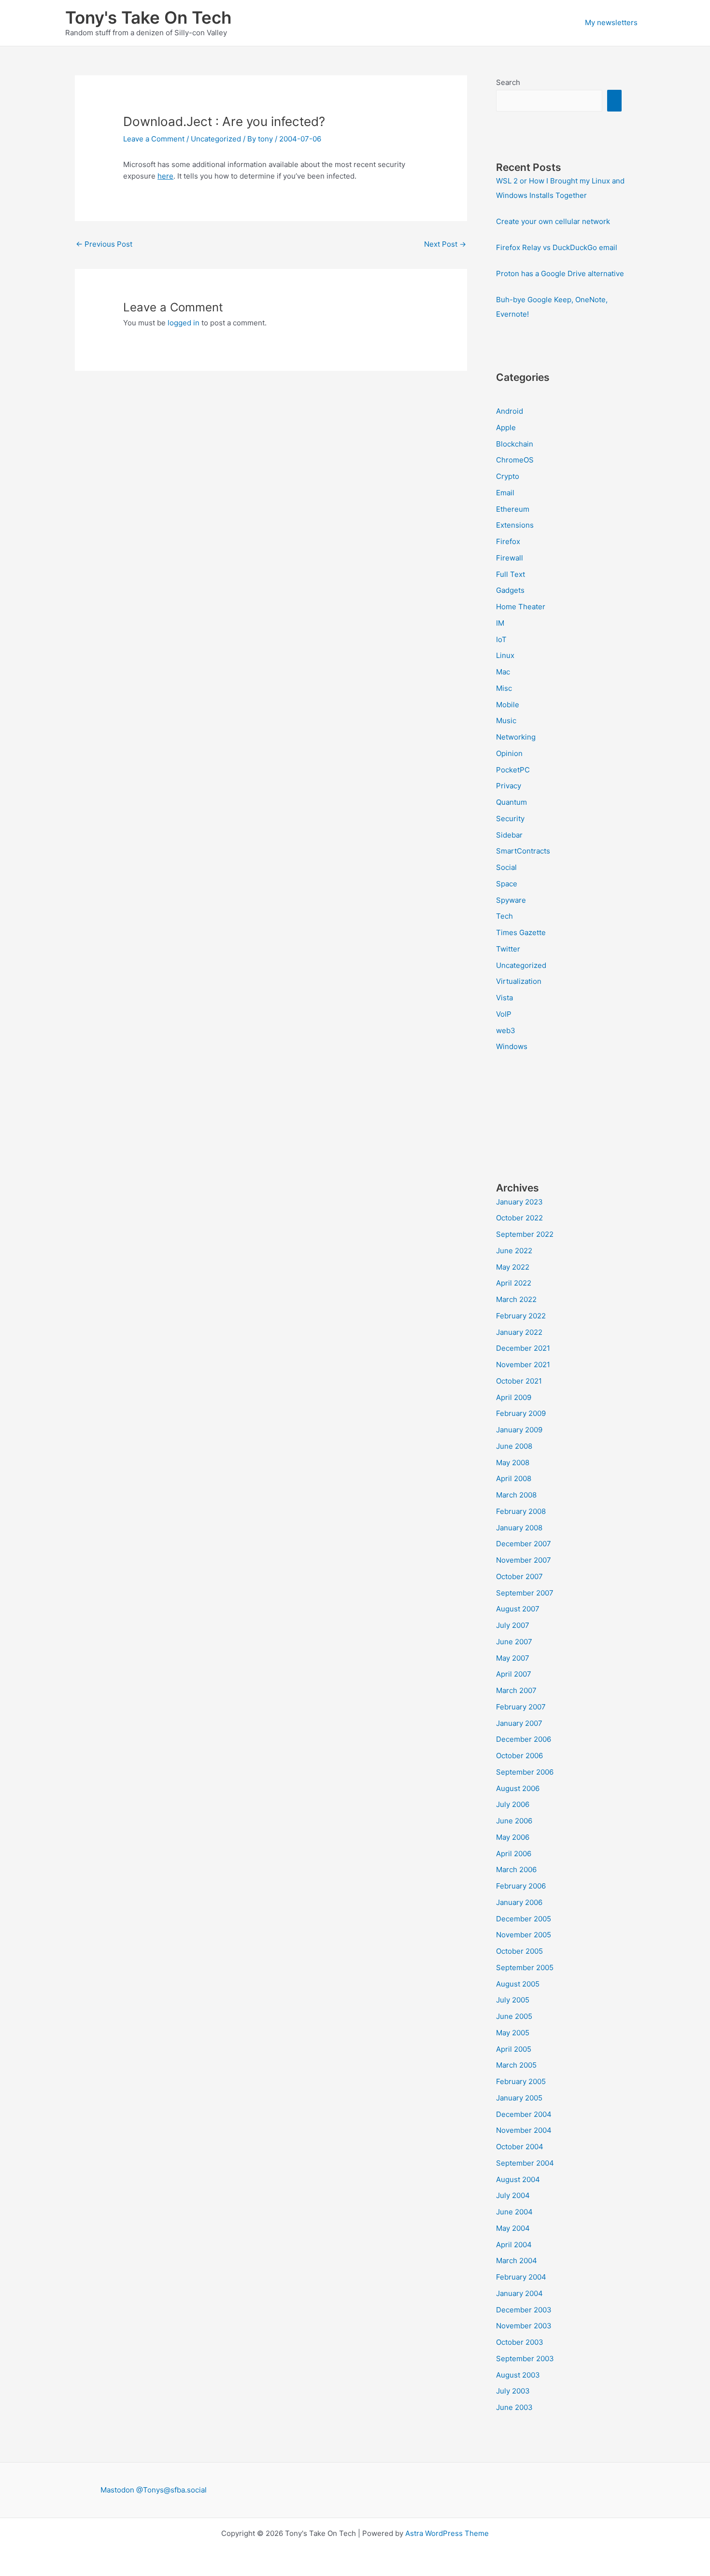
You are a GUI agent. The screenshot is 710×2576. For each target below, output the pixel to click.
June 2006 (514, 1821)
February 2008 (521, 1511)
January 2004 (519, 2293)
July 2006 (513, 1804)
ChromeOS (515, 460)
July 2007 (513, 1625)
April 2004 (514, 2245)
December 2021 (523, 1348)
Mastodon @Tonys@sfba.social (154, 2490)
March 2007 (516, 1690)
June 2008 (514, 1446)
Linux (505, 655)
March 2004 (517, 2261)
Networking (516, 737)
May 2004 (513, 2228)
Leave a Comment (154, 139)
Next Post (445, 244)
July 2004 (513, 2195)
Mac (503, 672)
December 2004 (524, 2114)
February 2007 (521, 1707)
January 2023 (519, 1202)
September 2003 (525, 2359)
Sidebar (509, 835)
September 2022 (525, 1234)
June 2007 (514, 1642)
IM (500, 623)
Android (510, 411)
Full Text (511, 574)
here (165, 176)
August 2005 (518, 1984)
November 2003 (524, 2326)
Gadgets (510, 590)
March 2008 (516, 1495)
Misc (504, 688)
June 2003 (514, 2407)
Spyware (511, 900)
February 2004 (521, 2277)
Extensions (515, 525)
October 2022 (519, 1218)
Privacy (509, 786)
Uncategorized (216, 139)
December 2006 (524, 1739)
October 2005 (519, 1951)
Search (508, 82)
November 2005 (524, 1935)
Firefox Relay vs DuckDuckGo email (557, 247)
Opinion (509, 753)
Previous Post (104, 244)
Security (510, 819)
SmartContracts (523, 851)
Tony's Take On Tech (148, 17)
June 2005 (514, 2016)
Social (506, 867)
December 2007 (524, 1544)
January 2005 (519, 2098)
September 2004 (525, 2163)
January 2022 (519, 1332)
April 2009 (514, 1397)
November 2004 (524, 2130)
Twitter (508, 949)
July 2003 (513, 2391)
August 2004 (518, 2179)
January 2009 (519, 1430)
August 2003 (518, 2375)
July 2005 (513, 2000)
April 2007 (514, 1674)
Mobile (508, 705)
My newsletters (611, 22)
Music (506, 721)
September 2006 (525, 1772)
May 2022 (513, 1267)
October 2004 (520, 2147)
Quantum (511, 802)
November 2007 (524, 1560)
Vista (504, 998)
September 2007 (525, 1593)
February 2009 (521, 1413)
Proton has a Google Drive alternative (560, 273)
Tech (504, 916)
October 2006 (519, 1756)
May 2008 (513, 1463)
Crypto (508, 476)
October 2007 (519, 1576)
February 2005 (521, 2081)
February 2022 (521, 1316)
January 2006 (519, 1902)
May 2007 (513, 1658)
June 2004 (514, 2212)
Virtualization (519, 981)
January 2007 (519, 1723)
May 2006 (513, 1837)
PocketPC (513, 770)
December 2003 (524, 2310)
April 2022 (514, 1283)
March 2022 (516, 1299)
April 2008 (514, 1478)
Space (507, 884)
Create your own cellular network (553, 221)
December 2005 (524, 1919)
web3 (506, 1030)
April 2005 (514, 2049)
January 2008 (519, 1528)
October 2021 (519, 1381)
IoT (501, 639)
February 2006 (521, 1886)
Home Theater (521, 607)
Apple (506, 427)
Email (505, 493)
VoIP (504, 1014)
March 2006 (516, 1869)
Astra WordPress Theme (447, 2533)
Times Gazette (521, 932)
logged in (184, 323)
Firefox (508, 541)
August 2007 (518, 1609)
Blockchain (515, 444)
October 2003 (520, 2342)
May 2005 (513, 2033)
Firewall (510, 558)
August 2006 (518, 1788)
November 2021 (523, 1365)
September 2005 (525, 1967)
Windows (512, 1046)
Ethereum (513, 509)
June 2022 (514, 1251)
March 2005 (516, 2065)
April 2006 (514, 1854)
